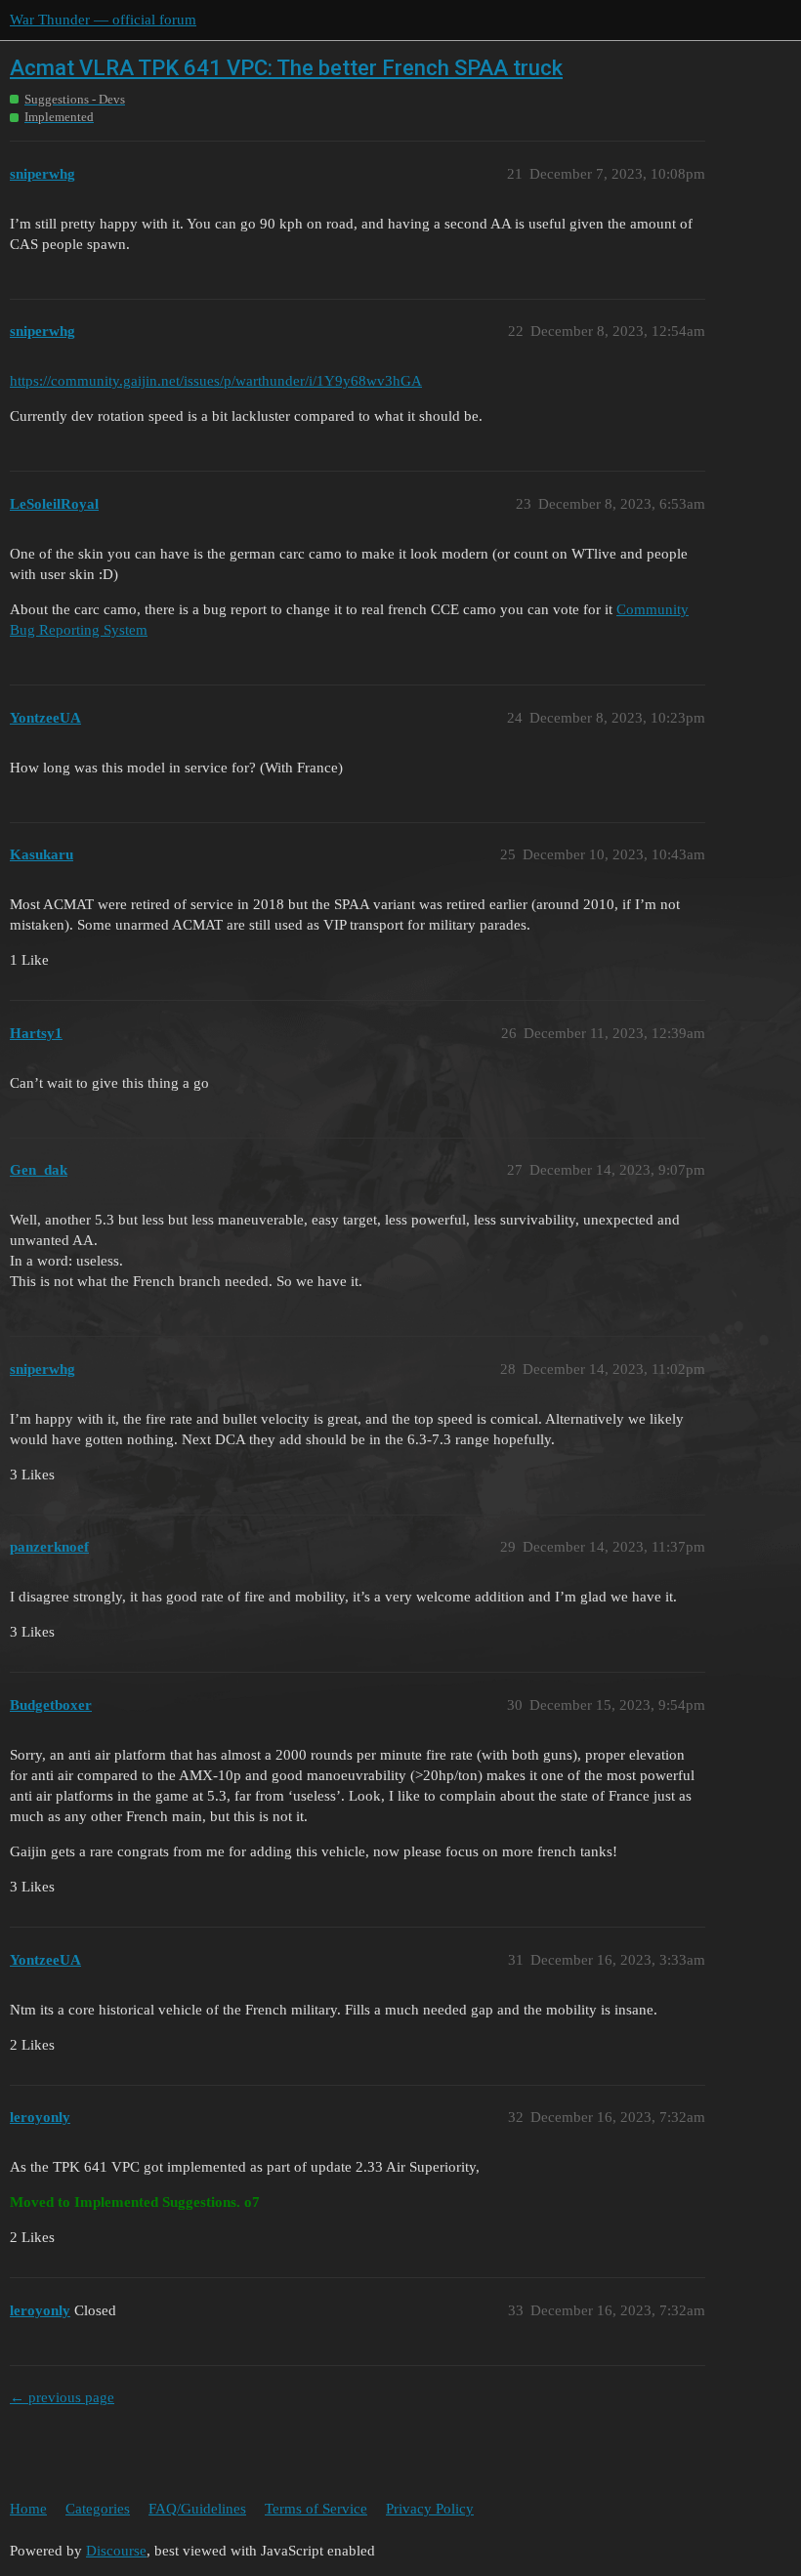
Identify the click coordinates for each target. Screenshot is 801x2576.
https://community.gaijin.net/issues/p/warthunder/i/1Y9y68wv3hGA (216, 381)
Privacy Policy (430, 2509)
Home (28, 2509)
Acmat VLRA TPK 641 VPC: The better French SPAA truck (286, 68)
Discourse (116, 2551)
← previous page (62, 2397)
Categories (98, 2509)
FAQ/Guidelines (197, 2509)
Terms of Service (316, 2509)
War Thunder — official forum (103, 20)
